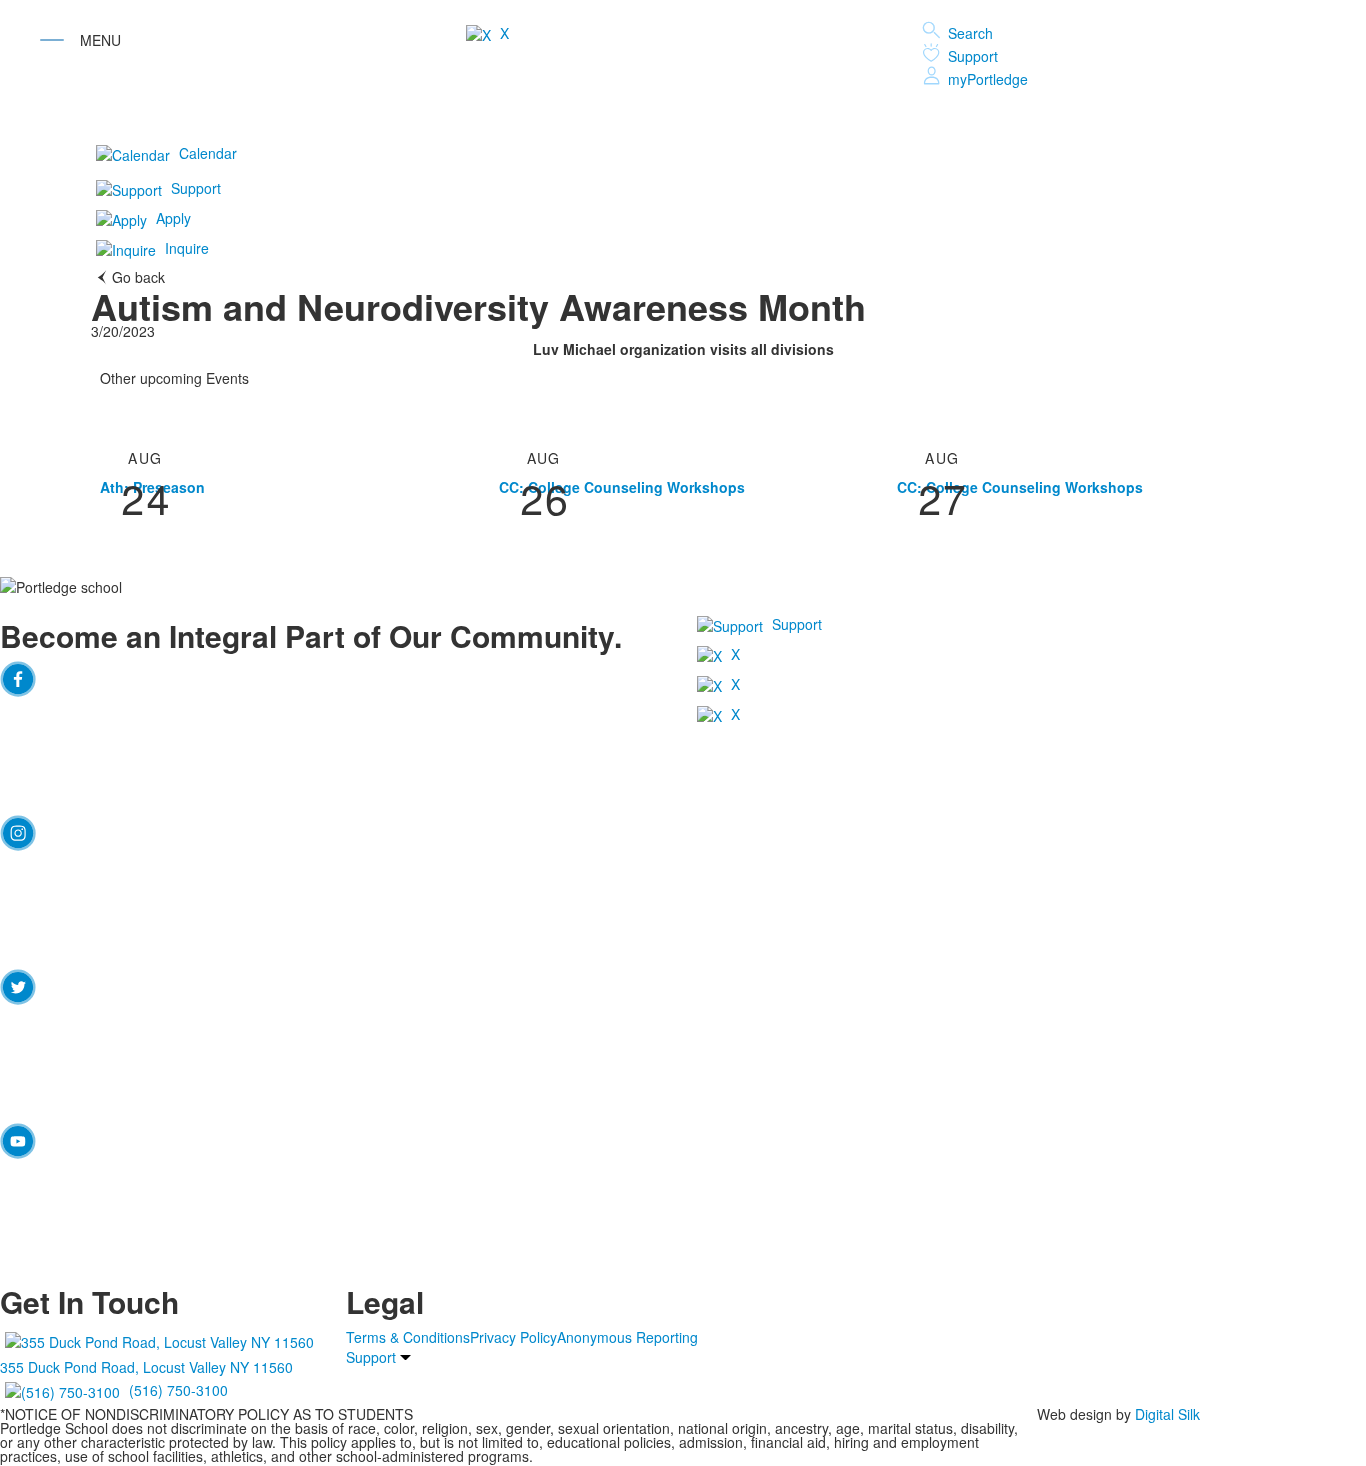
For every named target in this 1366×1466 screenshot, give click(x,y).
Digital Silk (1167, 1414)
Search (970, 33)
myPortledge (988, 79)
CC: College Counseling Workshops (622, 487)
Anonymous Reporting (627, 1337)
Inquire (187, 248)
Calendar (208, 153)
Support (973, 56)
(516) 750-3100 (178, 1389)
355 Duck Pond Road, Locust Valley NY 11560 (146, 1367)
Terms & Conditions (408, 1337)
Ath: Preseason (152, 487)
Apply (173, 218)
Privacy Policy (513, 1337)
